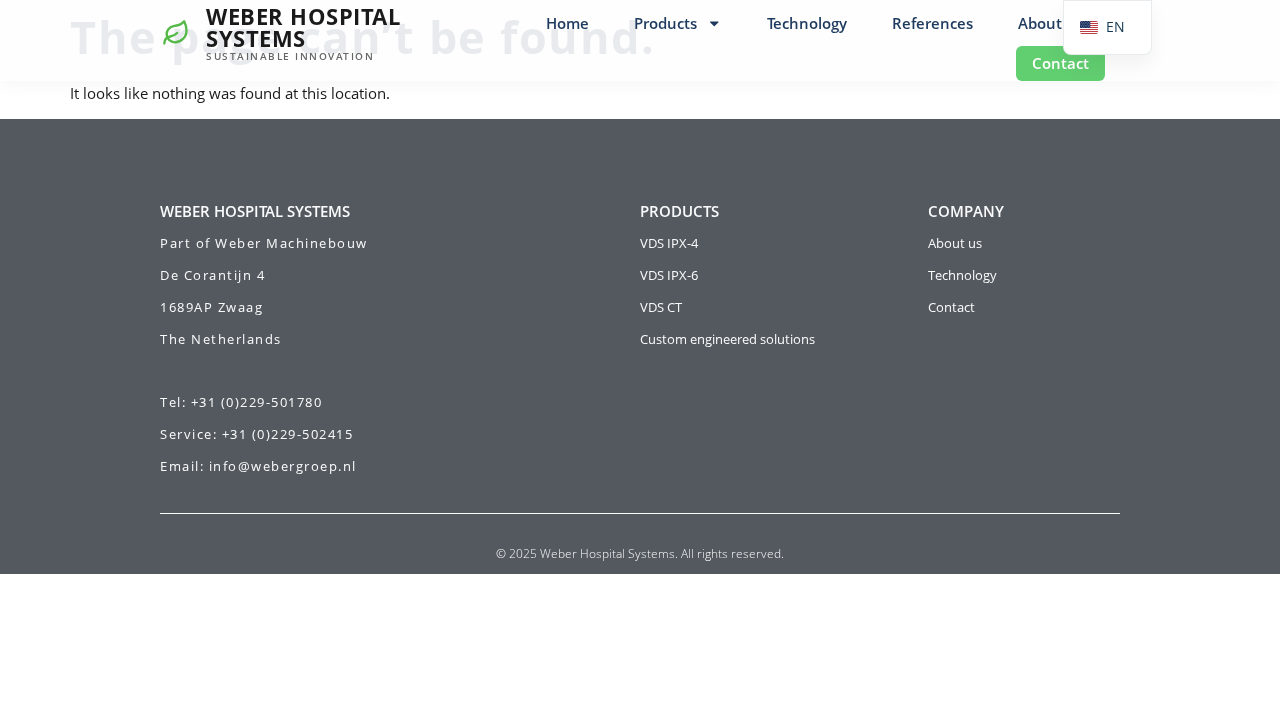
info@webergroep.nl (283, 466)
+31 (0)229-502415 (288, 434)
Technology (807, 23)
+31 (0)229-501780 (257, 402)
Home (567, 23)
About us (1050, 23)
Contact (1060, 63)
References (932, 23)
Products (665, 23)
